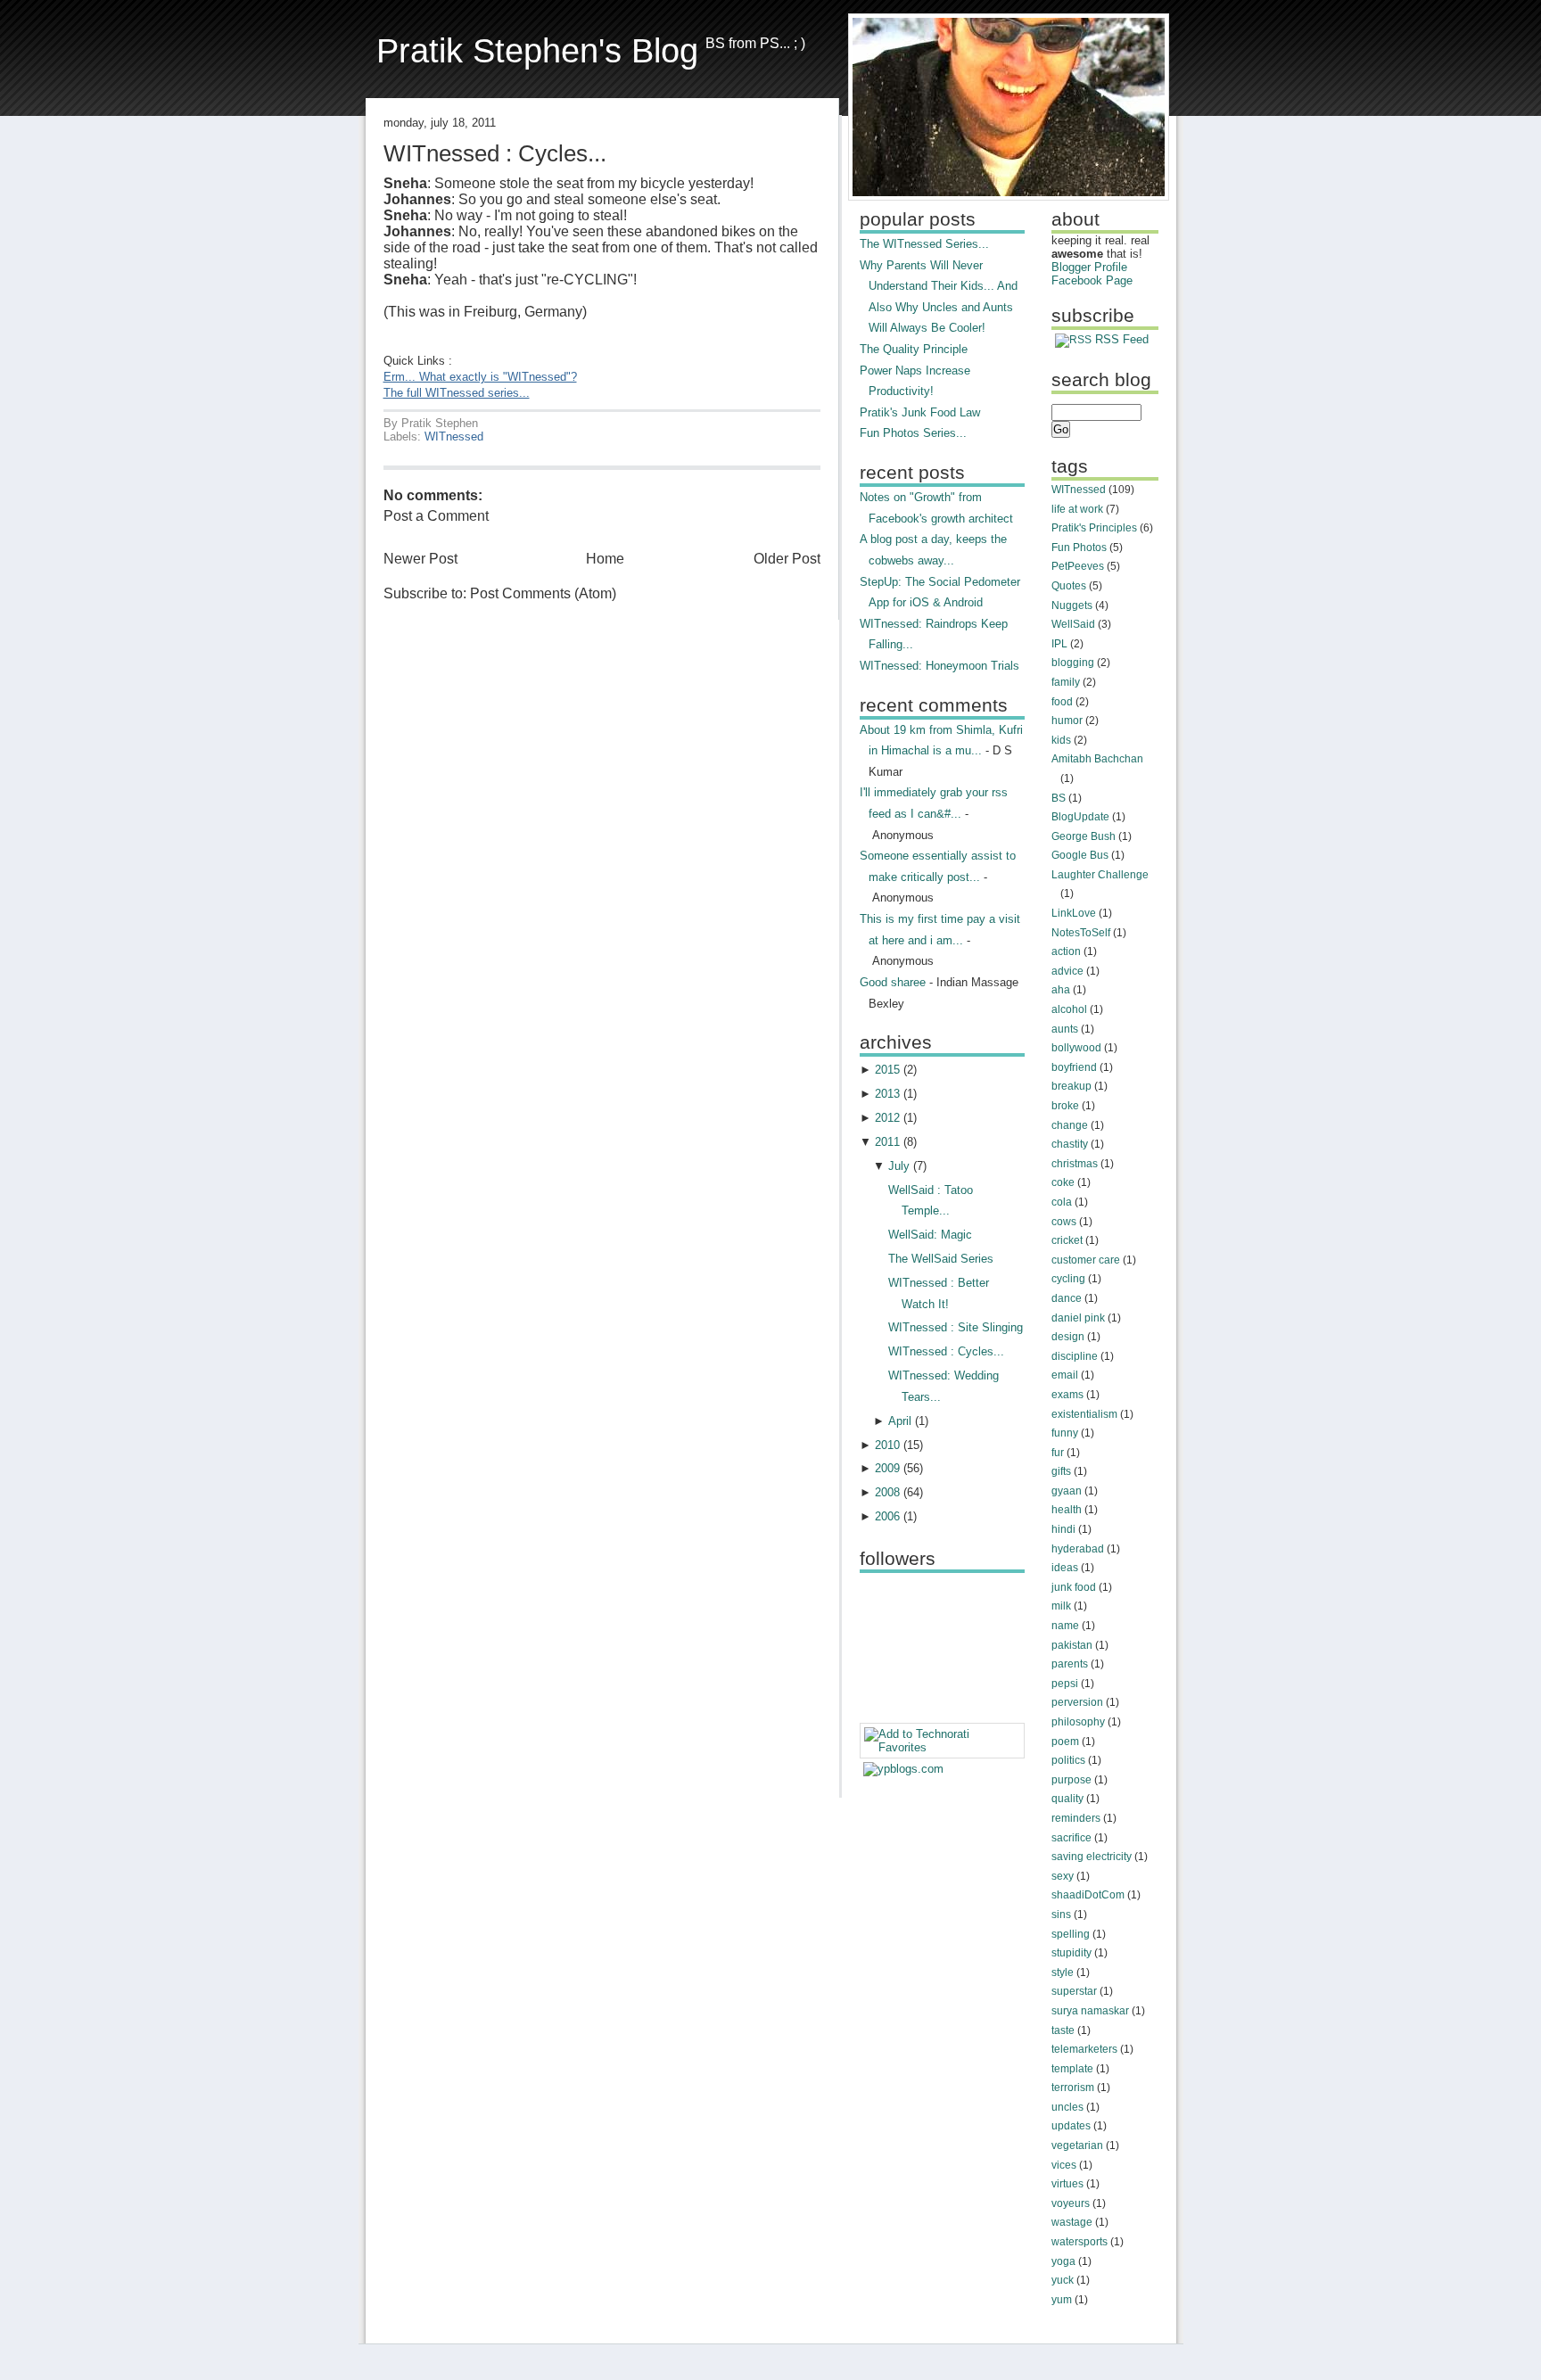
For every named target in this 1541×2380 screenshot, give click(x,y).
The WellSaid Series (941, 1259)
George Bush (1084, 836)
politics (1068, 1760)
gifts (1061, 1471)
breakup (1071, 1086)
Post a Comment (436, 516)
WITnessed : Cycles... (495, 153)
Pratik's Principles (1094, 528)
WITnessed (454, 436)
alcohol (1069, 1009)
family (1066, 682)
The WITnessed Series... (924, 244)
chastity (1070, 1144)
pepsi (1065, 1684)
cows (1064, 1222)
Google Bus (1080, 855)
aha (1061, 990)
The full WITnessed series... (457, 393)
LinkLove (1074, 913)
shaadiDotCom (1088, 1895)
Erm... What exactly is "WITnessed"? (480, 377)
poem (1065, 1742)
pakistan (1072, 1645)
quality (1067, 1799)
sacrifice (1071, 1838)
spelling (1071, 1934)
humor (1067, 721)
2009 (887, 1468)
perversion (1077, 1702)
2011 (887, 1142)
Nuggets (1072, 605)
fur (1058, 1453)
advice (1067, 971)
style (1063, 1972)
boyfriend (1074, 1067)
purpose (1071, 1780)
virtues (1067, 2184)
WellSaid (1073, 624)
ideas (1065, 1568)
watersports (1080, 2242)
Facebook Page (1092, 280)
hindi (1063, 1529)
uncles (1067, 2107)
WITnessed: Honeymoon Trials (939, 666)
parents (1070, 1664)
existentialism (1084, 1414)
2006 (887, 1516)
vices (1064, 2165)
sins (1061, 1915)
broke (1065, 1106)
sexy (1063, 1876)
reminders (1076, 1818)
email (1065, 1375)
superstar (1074, 1991)
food (1062, 702)
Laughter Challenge (1100, 875)
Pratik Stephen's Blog (537, 50)
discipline (1075, 1356)
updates (1071, 2126)
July (899, 1166)
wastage (1072, 2222)
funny (1065, 1433)
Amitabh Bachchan (1097, 759)
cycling (1068, 1279)
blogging (1073, 663)
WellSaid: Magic (930, 1235)
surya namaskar (1090, 2011)
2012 (887, 1118)
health (1067, 1510)
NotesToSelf (1081, 933)
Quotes (1069, 586)
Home (605, 559)
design (1068, 1337)
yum (1062, 2300)
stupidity (1071, 1953)
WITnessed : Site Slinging (956, 1327)
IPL (1059, 644)
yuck (1063, 2280)
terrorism (1073, 2088)
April (900, 1421)
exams (1067, 1395)
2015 (887, 1070)
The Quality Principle (914, 349)
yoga (1063, 2261)
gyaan (1067, 1491)
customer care (1086, 1260)
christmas (1075, 1164)
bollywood (1076, 1048)
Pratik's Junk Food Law (920, 412)
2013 (887, 1094)
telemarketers (1084, 2049)
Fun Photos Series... (913, 433)
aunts (1065, 1029)
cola (1062, 1202)
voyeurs (1071, 2203)
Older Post (787, 559)
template (1072, 2069)
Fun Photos (1079, 548)
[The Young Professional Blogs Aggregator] (903, 1769)
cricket (1067, 1240)
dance (1067, 1298)
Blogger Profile (1089, 267)
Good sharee (893, 982)
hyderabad (1078, 1549)
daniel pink (1078, 1318)
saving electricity (1092, 1857)
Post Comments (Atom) (543, 593)
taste (1063, 2030)
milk (1061, 1606)
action (1066, 951)
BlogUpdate (1080, 817)
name (1065, 1626)
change (1070, 1125)
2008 (887, 1492)
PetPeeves (1078, 566)
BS (1059, 798)
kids (1061, 740)
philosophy (1078, 1722)
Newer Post (420, 559)
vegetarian (1077, 2145)
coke (1063, 1182)
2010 (887, 1445)
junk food (1074, 1587)
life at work (1077, 509)
